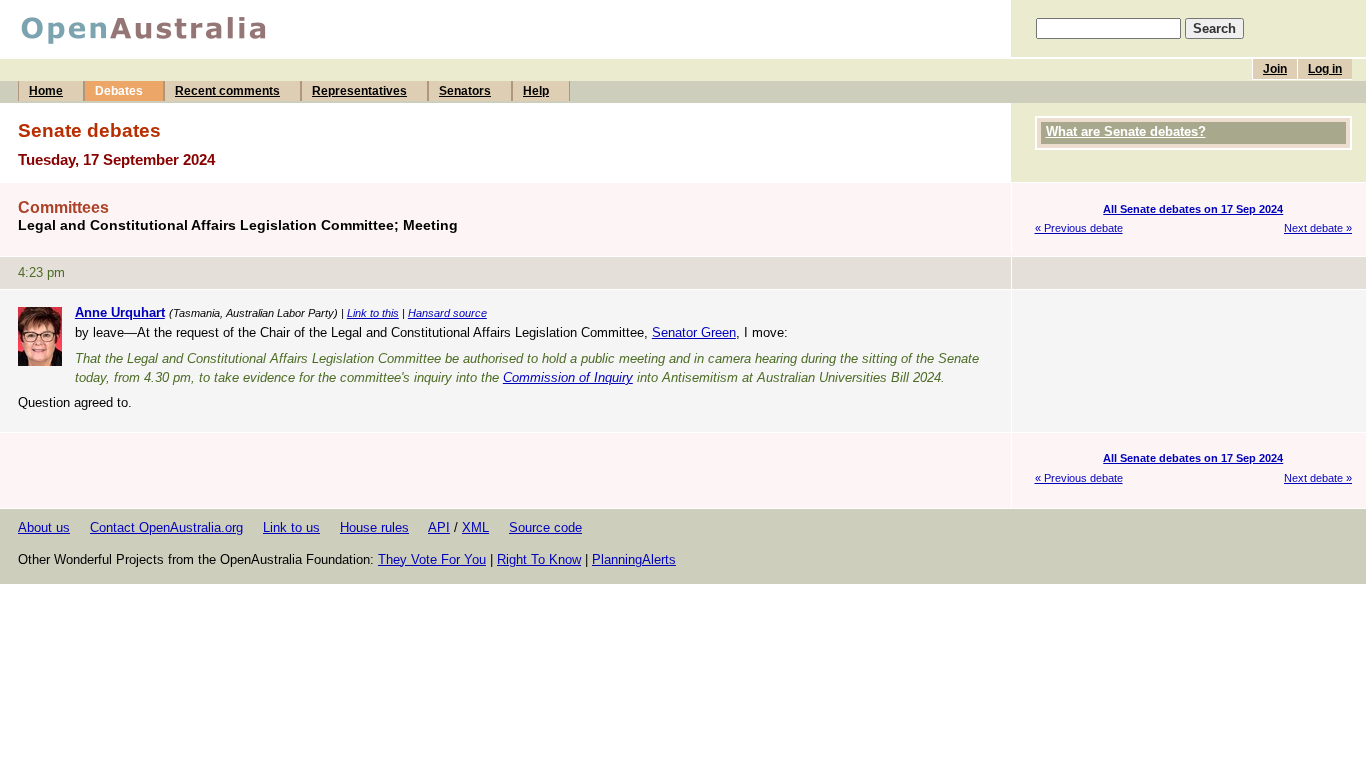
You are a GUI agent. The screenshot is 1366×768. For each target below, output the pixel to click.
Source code (545, 527)
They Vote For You (432, 559)
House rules (374, 527)
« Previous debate (1079, 228)
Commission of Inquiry (568, 377)
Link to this (373, 313)
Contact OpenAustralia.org (166, 527)
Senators (465, 91)
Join (1275, 69)
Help (536, 91)
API (439, 527)
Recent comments (227, 91)
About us (44, 527)
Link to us (291, 527)
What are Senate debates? (1126, 131)
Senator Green (694, 332)
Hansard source (447, 313)
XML (475, 527)
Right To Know (539, 559)
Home (46, 91)
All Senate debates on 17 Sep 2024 (1193, 209)
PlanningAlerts (634, 559)
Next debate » (1318, 228)
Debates (119, 91)
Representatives (359, 91)
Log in (1325, 69)
